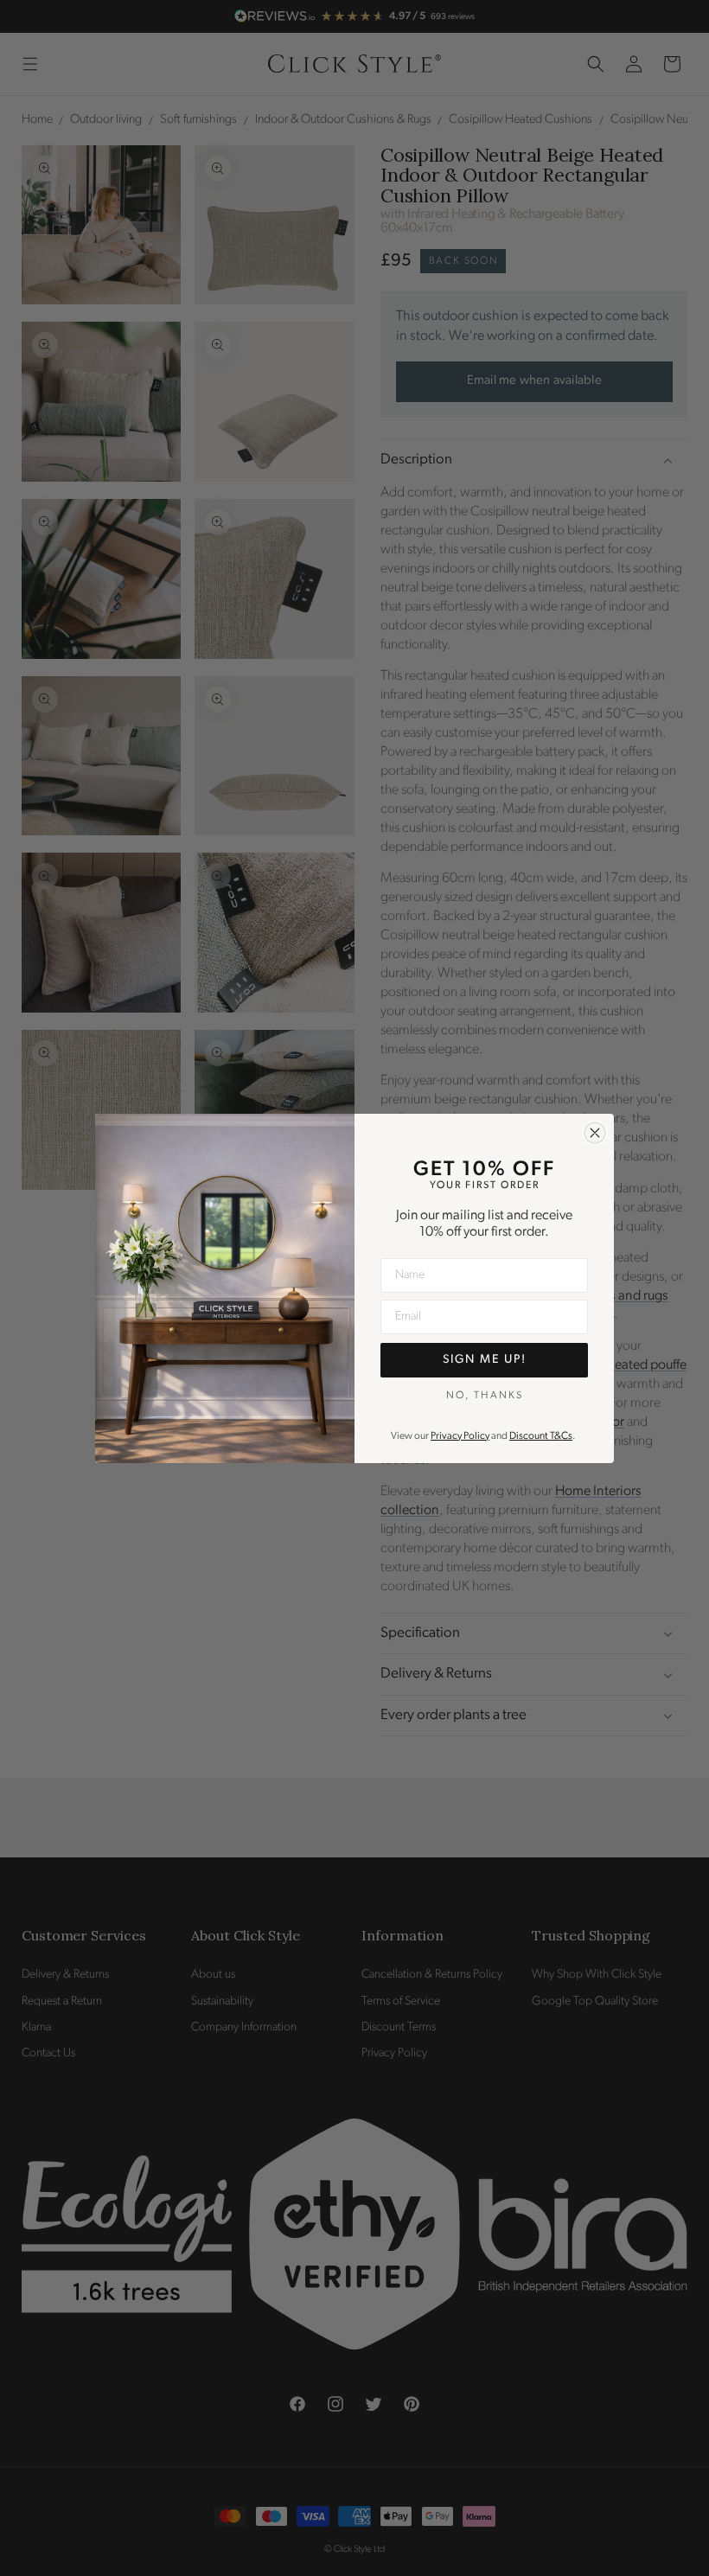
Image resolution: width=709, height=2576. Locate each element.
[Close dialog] (595, 1133)
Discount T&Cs (541, 1436)
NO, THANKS (485, 1396)
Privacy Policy (460, 1436)
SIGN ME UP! (485, 1360)
